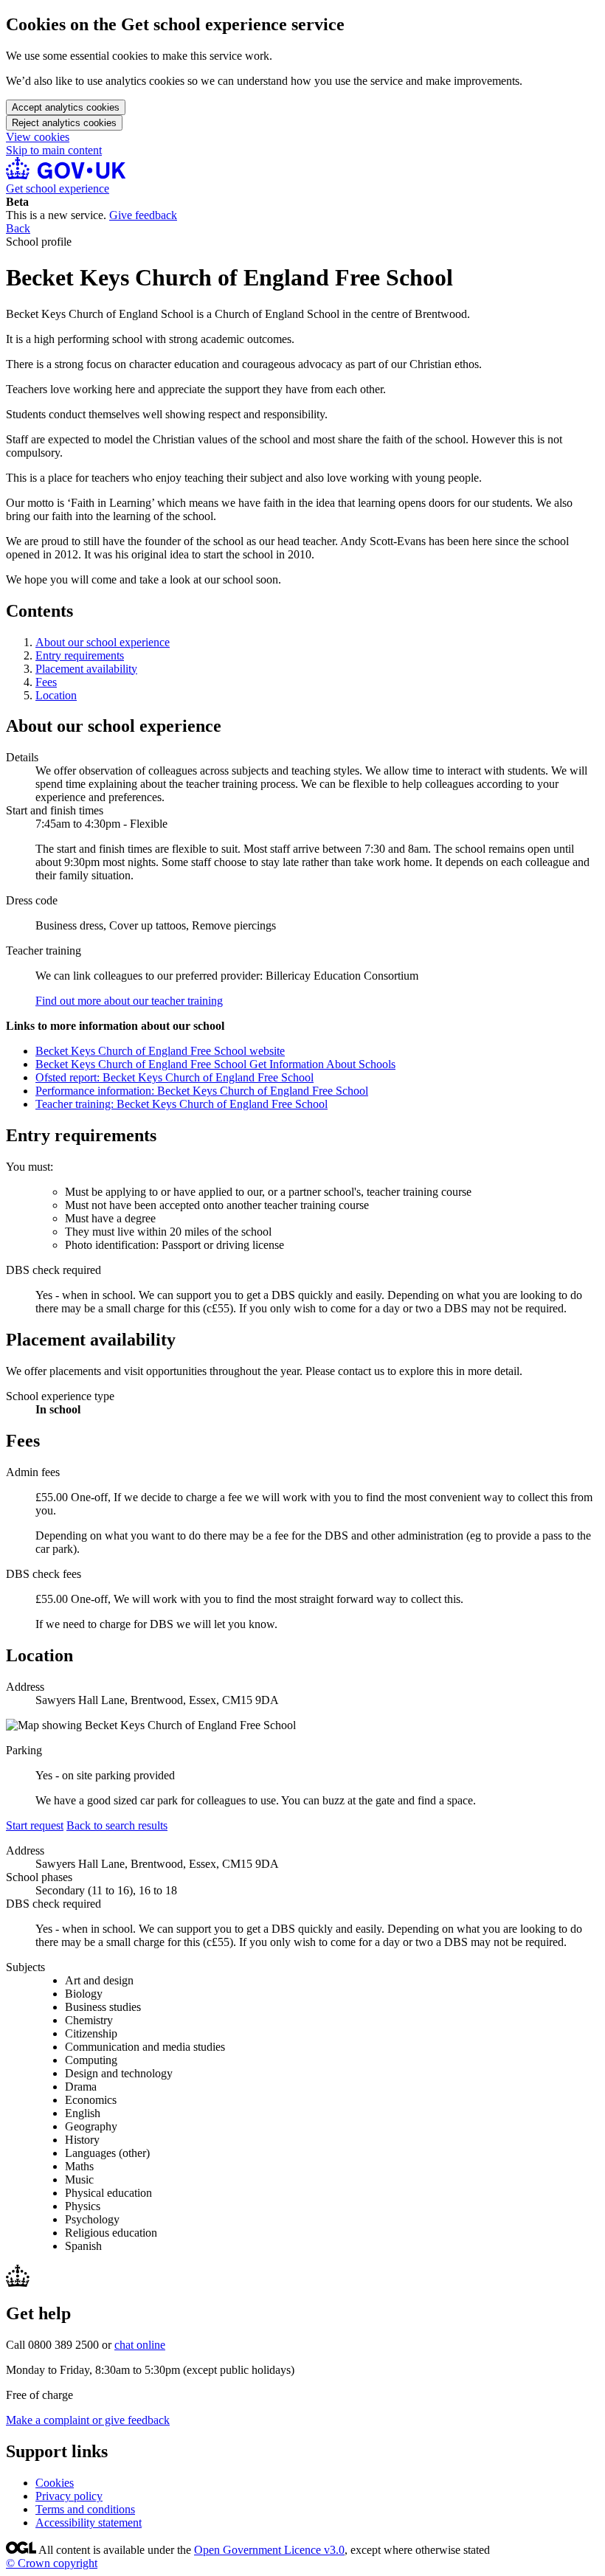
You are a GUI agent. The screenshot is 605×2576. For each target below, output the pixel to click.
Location (56, 695)
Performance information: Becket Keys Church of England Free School (202, 1091)
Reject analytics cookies (64, 123)
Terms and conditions (85, 2509)
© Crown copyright (52, 2563)
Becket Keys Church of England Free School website (160, 1051)
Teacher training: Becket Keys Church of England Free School (181, 1104)
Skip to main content (54, 150)
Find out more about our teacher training (129, 1001)
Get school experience (58, 188)
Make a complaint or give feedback (88, 2420)
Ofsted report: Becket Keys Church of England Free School (174, 1077)
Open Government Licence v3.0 (269, 2550)
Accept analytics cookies (66, 107)
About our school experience (103, 642)
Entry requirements (80, 655)
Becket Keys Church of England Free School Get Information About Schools (215, 1064)
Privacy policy (69, 2496)
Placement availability (86, 669)
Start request (35, 1825)
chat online (140, 2345)
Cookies (55, 2483)
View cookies (38, 137)
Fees (46, 682)
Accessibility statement (89, 2523)
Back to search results (117, 1825)
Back (18, 228)
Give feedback (143, 215)
